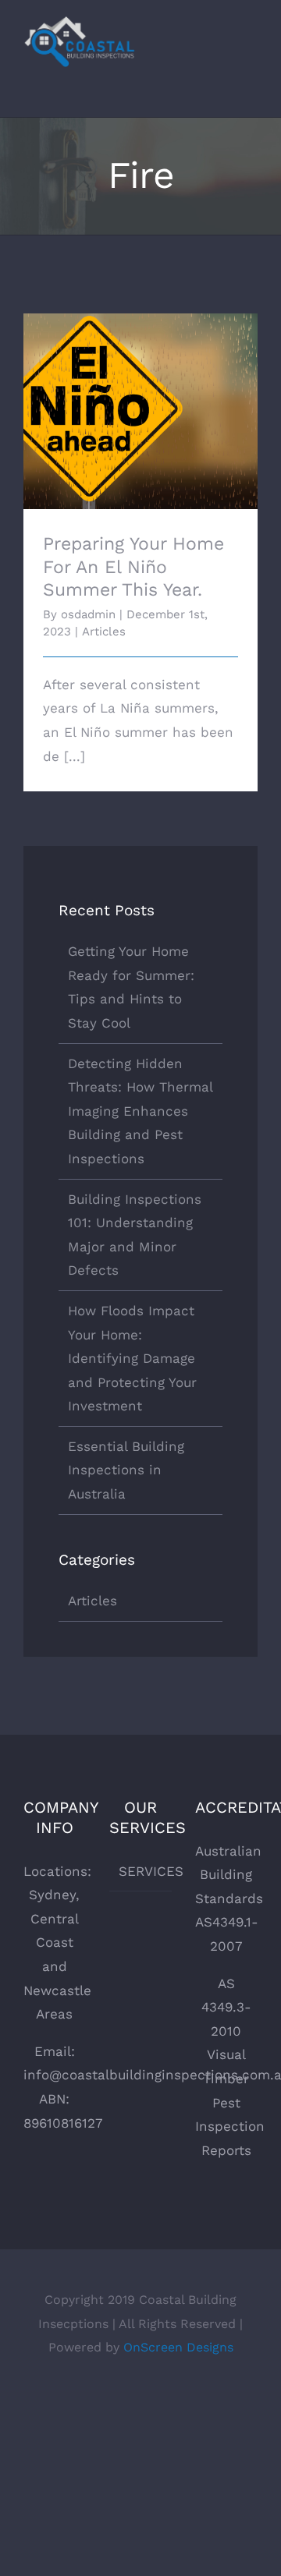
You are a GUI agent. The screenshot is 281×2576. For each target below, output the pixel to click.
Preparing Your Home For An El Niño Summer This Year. (141, 389)
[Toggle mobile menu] (251, 50)
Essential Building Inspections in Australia (126, 1470)
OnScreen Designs (178, 2347)
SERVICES (141, 1871)
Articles (104, 632)
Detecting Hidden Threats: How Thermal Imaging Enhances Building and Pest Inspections (140, 1111)
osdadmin (88, 614)
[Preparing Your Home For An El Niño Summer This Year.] (140, 411)
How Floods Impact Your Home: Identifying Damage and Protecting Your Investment (132, 1358)
